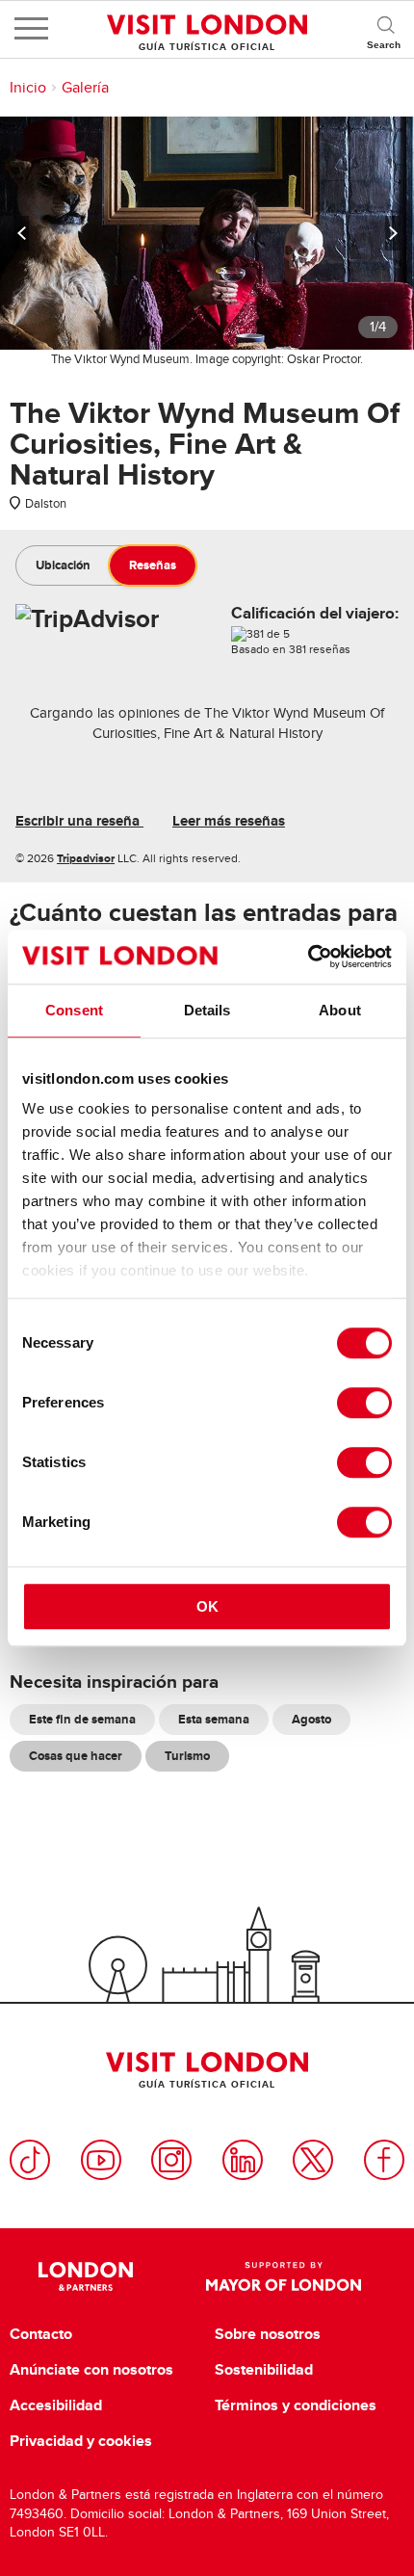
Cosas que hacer (76, 1756)
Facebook (384, 2160)
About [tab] (340, 1010)
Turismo (187, 1756)
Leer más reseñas (229, 821)
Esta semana (214, 1719)
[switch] (364, 1403)
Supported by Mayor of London (283, 2276)
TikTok (30, 2160)
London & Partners (86, 2276)
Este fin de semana (82, 1719)
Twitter (313, 2160)
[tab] (63, 565)
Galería (85, 88)
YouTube (101, 2160)
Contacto (41, 2334)
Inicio (28, 88)
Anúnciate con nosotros (91, 2370)
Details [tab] (207, 1010)
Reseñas (153, 565)
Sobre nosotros (268, 2334)
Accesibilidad (56, 2405)
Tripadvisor (86, 858)
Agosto (311, 1719)
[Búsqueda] (385, 29)
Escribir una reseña (79, 821)
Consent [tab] (74, 1010)
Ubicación (63, 565)
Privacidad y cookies (81, 2441)
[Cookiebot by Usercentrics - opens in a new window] (308, 957)
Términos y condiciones (296, 2405)
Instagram (171, 2160)
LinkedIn (243, 2160)
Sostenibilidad (264, 2370)
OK (207, 1606)
